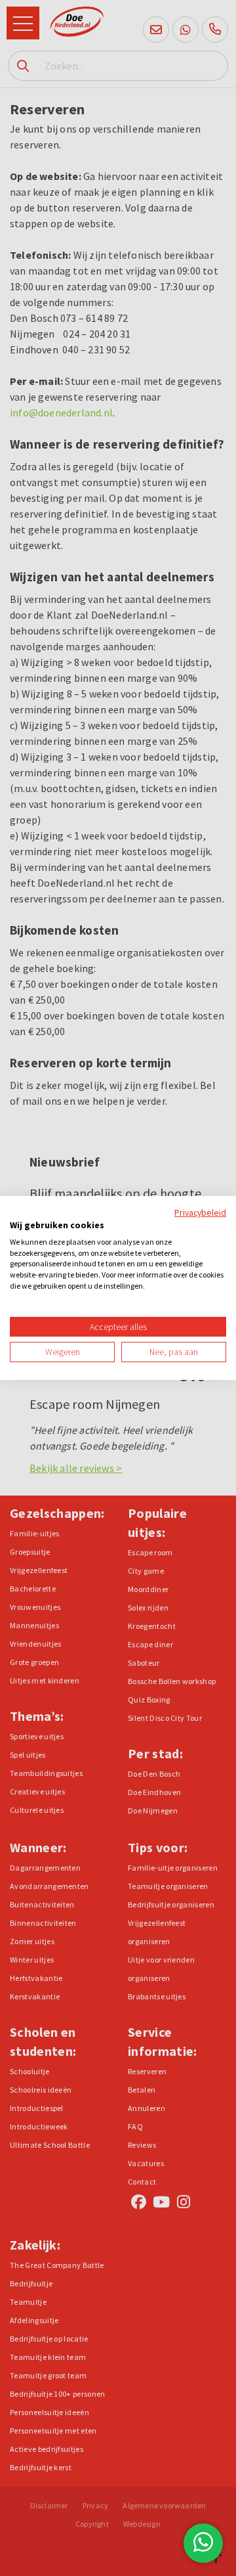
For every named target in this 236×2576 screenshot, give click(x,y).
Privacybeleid (200, 1212)
